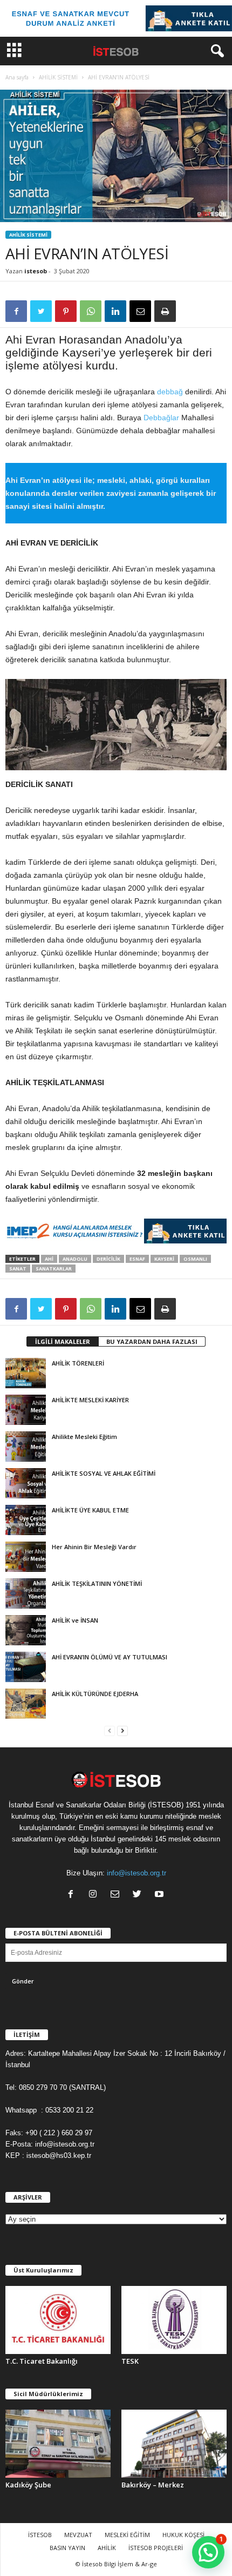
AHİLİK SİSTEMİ (58, 77)
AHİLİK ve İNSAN (75, 1620)
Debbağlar (161, 418)
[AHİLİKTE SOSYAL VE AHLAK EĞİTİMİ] (26, 1483)
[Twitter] (139, 1895)
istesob (36, 271)
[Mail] (117, 1895)
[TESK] (174, 2320)
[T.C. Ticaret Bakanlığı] (58, 2320)
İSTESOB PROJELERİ (156, 2548)
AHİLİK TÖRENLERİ (78, 1363)
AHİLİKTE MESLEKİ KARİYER (90, 1400)
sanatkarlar (54, 1269)
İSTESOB (40, 2535)
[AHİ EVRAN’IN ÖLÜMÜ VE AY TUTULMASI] (26, 1667)
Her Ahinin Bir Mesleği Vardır (94, 1547)
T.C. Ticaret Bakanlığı (42, 2361)
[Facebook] (73, 1895)
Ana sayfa (17, 77)
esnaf (137, 1259)
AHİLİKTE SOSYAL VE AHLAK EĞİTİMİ (104, 1473)
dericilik (108, 1259)
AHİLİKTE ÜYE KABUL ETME (90, 1510)
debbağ (170, 392)
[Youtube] (161, 1895)
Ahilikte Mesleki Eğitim (84, 1437)
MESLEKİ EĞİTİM (127, 2535)
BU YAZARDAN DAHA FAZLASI (152, 1341)
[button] (215, 51)
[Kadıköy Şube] (58, 2444)
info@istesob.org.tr (137, 1873)
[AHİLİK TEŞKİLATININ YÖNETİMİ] (26, 1593)
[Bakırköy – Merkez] (174, 2444)
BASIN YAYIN (67, 2548)
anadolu (75, 1259)
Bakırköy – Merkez (153, 2485)
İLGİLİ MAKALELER (63, 1341)
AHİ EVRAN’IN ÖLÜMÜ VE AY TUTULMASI (110, 1657)
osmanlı (195, 1259)
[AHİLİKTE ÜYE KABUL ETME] (26, 1520)
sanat (18, 1269)
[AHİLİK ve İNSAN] (26, 1630)
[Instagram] (95, 1895)
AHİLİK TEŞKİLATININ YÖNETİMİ (97, 1583)
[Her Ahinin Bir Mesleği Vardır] (26, 1557)
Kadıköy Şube (28, 2485)
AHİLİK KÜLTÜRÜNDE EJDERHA (95, 1694)
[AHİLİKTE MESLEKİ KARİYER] (26, 1410)
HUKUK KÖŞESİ (183, 2535)
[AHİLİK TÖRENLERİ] (26, 1373)
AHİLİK (107, 2548)
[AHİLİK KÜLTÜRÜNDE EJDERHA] (26, 1704)
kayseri (164, 1259)
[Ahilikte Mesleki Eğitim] (26, 1447)
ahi (49, 1259)
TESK (130, 2361)
